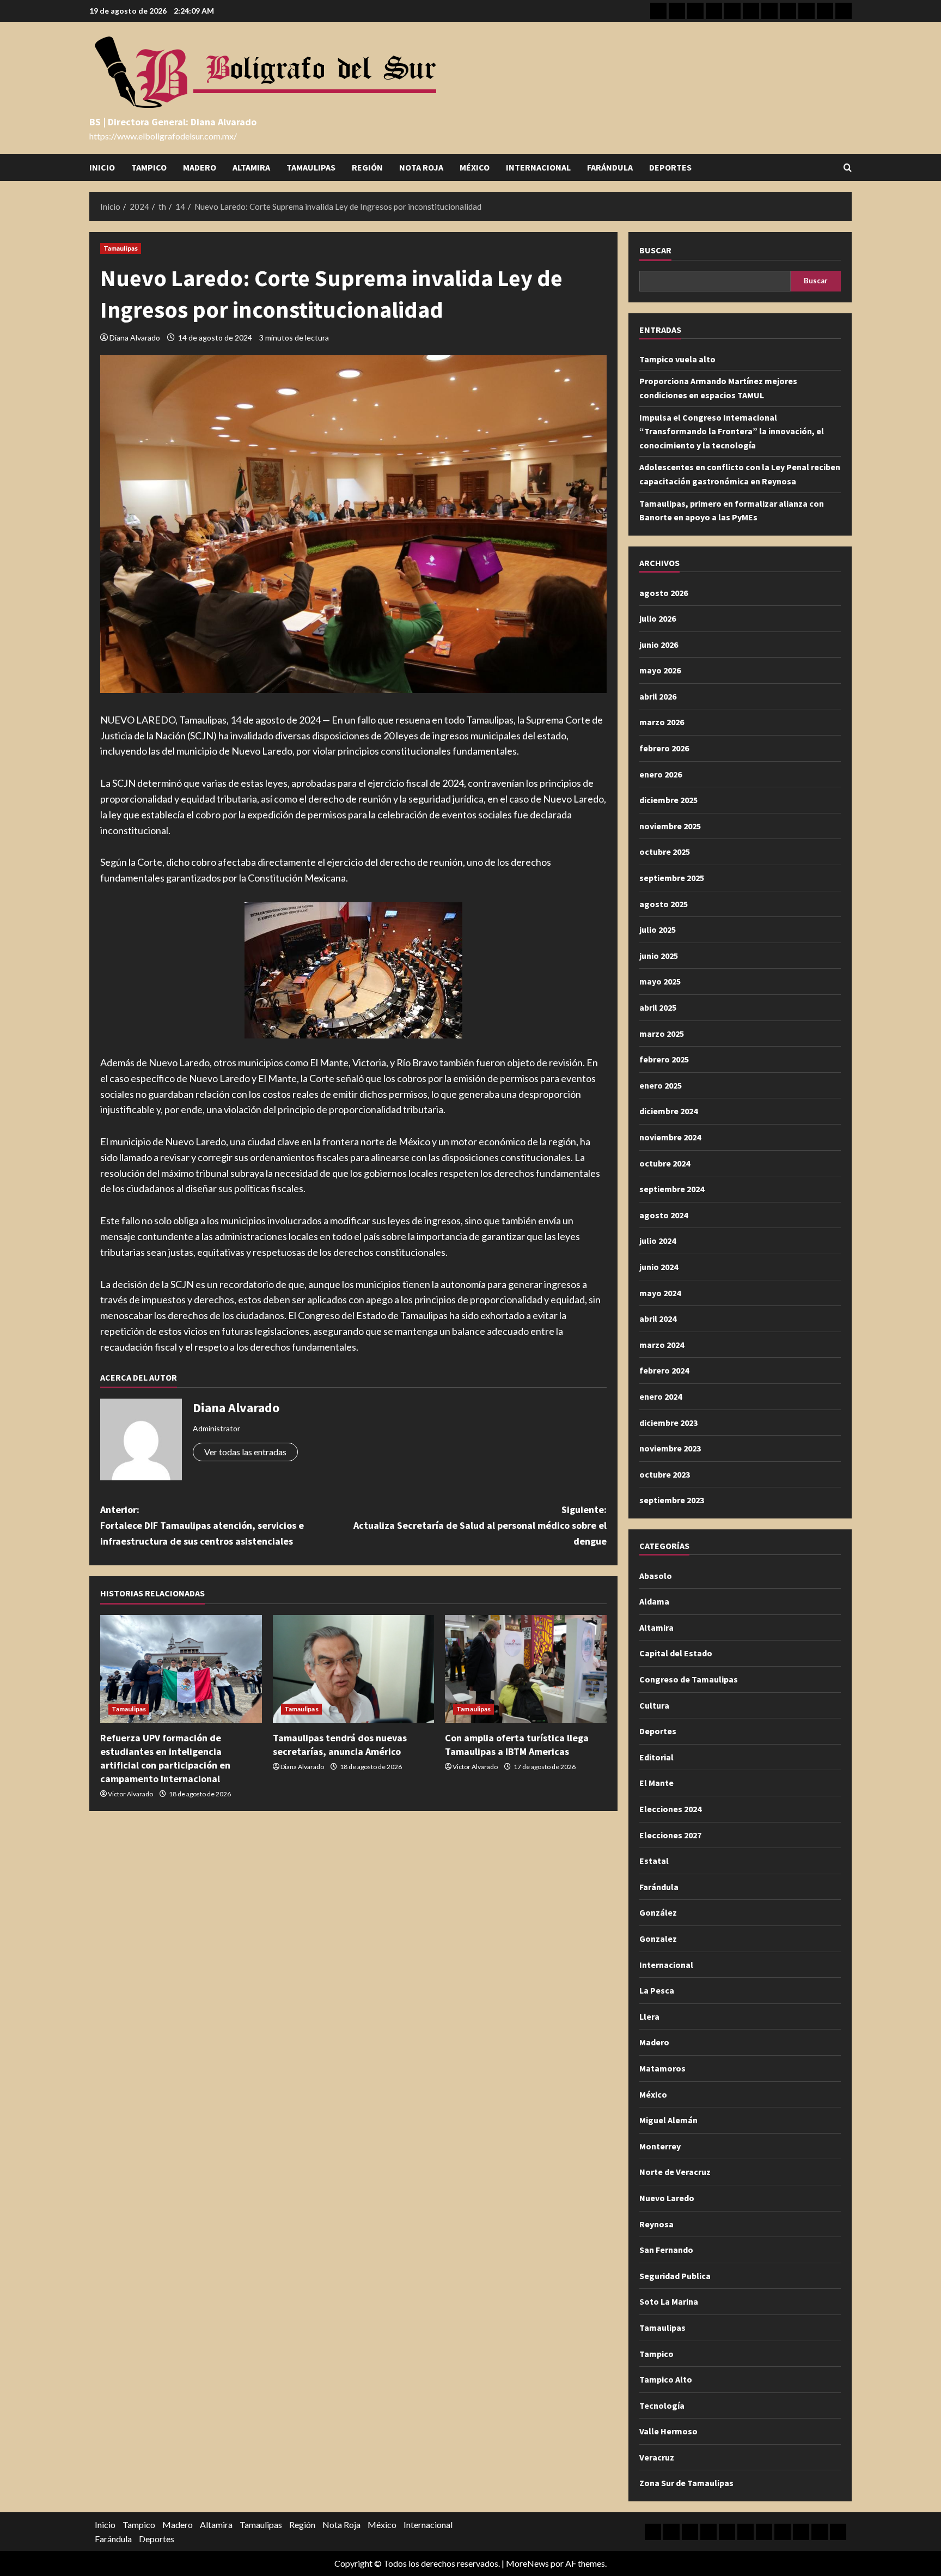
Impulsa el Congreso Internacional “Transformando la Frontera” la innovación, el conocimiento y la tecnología (732, 431)
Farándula (610, 167)
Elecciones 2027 (670, 1835)
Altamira (251, 167)
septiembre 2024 (672, 1189)
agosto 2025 (664, 904)
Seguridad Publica (675, 2276)
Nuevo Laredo (667, 2198)
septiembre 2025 (672, 878)
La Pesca (657, 1990)
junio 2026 (659, 645)
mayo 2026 (660, 670)
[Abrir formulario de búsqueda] (848, 168)
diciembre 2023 (668, 1423)
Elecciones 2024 (670, 1809)
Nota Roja (421, 167)
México (475, 167)
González (658, 1912)
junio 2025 (659, 956)
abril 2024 (658, 1319)
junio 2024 (659, 1267)
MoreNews (527, 2563)
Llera (649, 2016)
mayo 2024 (660, 1293)
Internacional (538, 167)
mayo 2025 (660, 981)
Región (367, 167)
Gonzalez (658, 1939)
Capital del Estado (676, 1653)
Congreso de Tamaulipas (689, 1679)
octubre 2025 (665, 852)
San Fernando (666, 2250)
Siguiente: (480, 1525)
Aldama (654, 1601)
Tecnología (662, 2405)
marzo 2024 (662, 1345)
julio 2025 (658, 929)
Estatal (654, 1861)
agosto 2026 (664, 593)
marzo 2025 (662, 1034)
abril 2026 (658, 696)
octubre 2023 (665, 1474)
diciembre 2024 (668, 1111)
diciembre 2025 (668, 800)
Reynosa (656, 2224)
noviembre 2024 (670, 1137)
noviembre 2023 (670, 1448)
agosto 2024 (664, 1215)
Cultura (654, 1705)
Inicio (102, 167)
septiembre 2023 (672, 1500)
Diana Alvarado (135, 338)
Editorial (656, 1757)
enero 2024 (661, 1396)
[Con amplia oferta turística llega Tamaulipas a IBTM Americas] (526, 1669)
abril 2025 (658, 1007)
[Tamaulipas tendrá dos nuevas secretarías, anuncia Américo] (354, 1669)
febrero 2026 (664, 748)
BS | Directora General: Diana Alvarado (173, 122)
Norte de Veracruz (675, 2172)
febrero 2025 (664, 1059)
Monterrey (660, 2146)
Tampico (149, 167)
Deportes (670, 167)
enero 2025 (661, 1085)
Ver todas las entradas (245, 1452)
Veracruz (657, 2457)
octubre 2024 (665, 1163)
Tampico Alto (666, 2379)
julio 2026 (658, 618)
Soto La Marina (669, 2301)
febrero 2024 (664, 1370)
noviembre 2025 (670, 826)
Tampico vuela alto (677, 359)
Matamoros (662, 2068)
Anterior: (202, 1525)
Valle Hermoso (668, 2431)
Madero (200, 167)
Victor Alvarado (130, 1794)
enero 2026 (661, 774)
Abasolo (656, 1576)
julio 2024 (658, 1241)
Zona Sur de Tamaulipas (686, 2483)
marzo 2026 (662, 722)
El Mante (656, 1783)
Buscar (655, 250)
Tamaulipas (311, 167)
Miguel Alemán (668, 2120)
